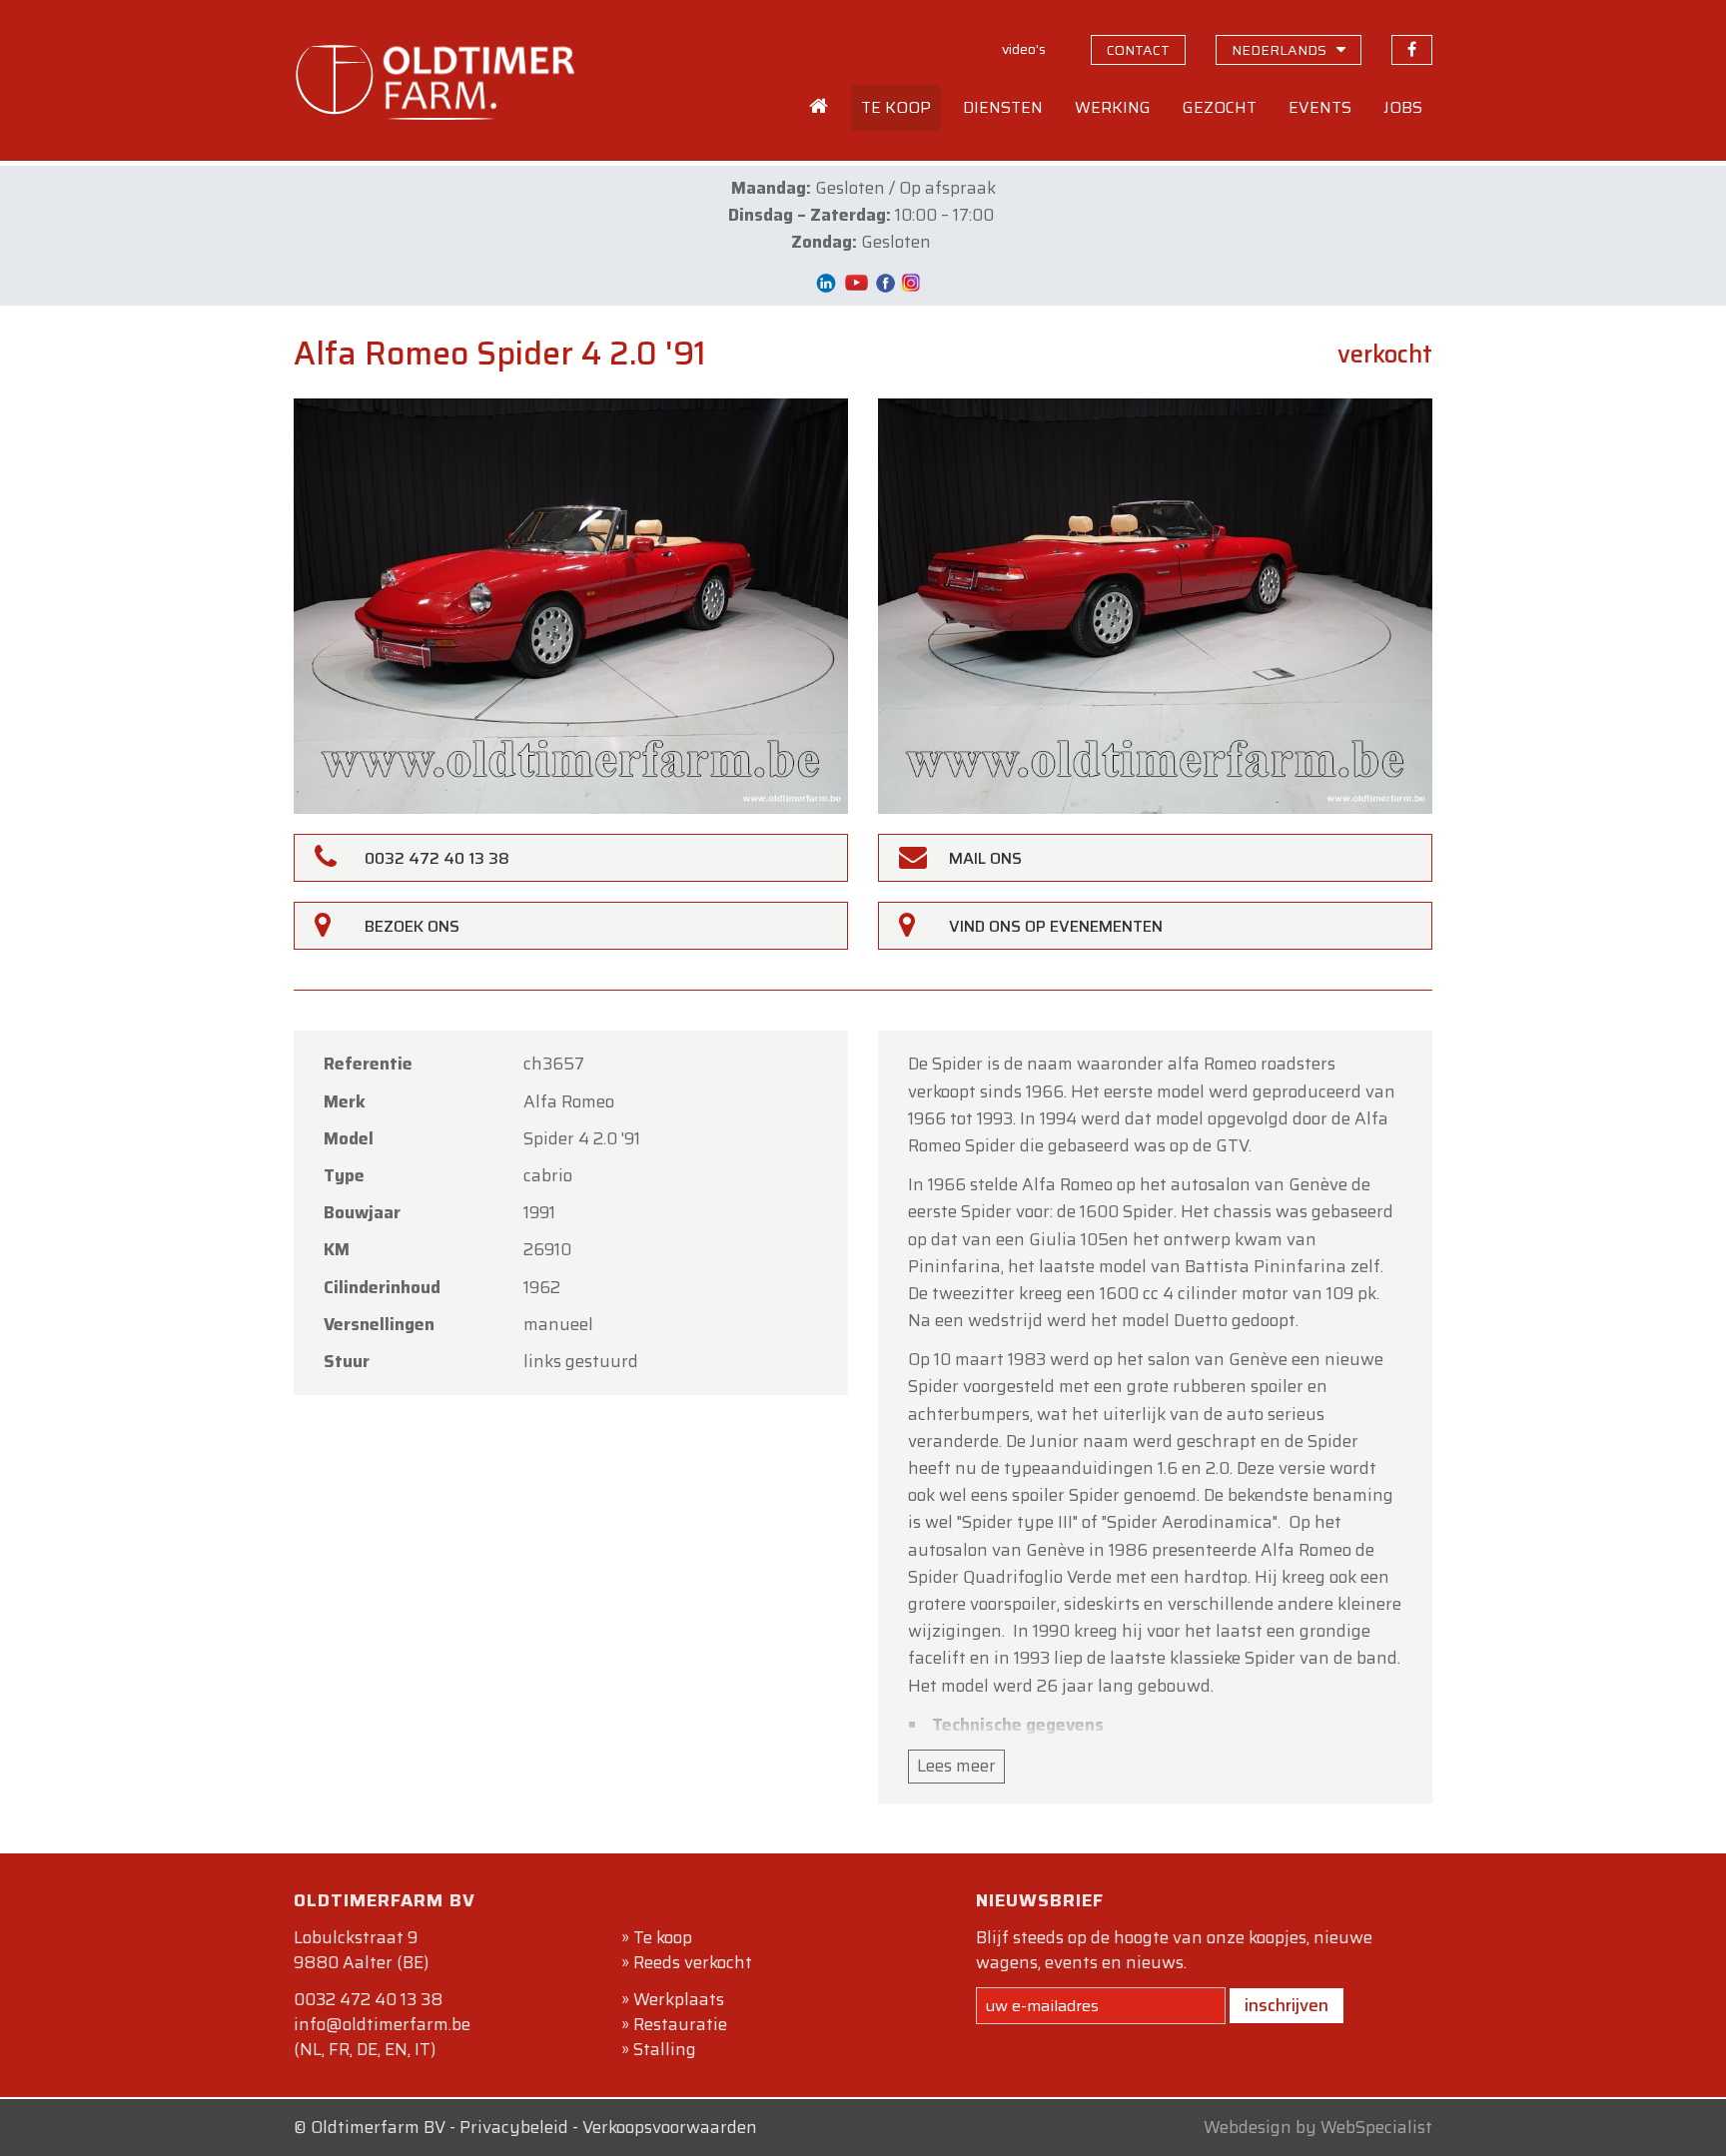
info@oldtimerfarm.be (382, 2024)
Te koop (663, 1937)
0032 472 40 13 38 (368, 1999)
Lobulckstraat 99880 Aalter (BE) (361, 1950)
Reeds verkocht (693, 1962)
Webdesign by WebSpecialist (1318, 2127)
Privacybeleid (514, 2127)
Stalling (665, 2049)
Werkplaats (679, 1999)
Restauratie (680, 2024)
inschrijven (1287, 2005)
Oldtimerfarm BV (378, 2127)
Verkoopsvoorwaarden (670, 2127)
